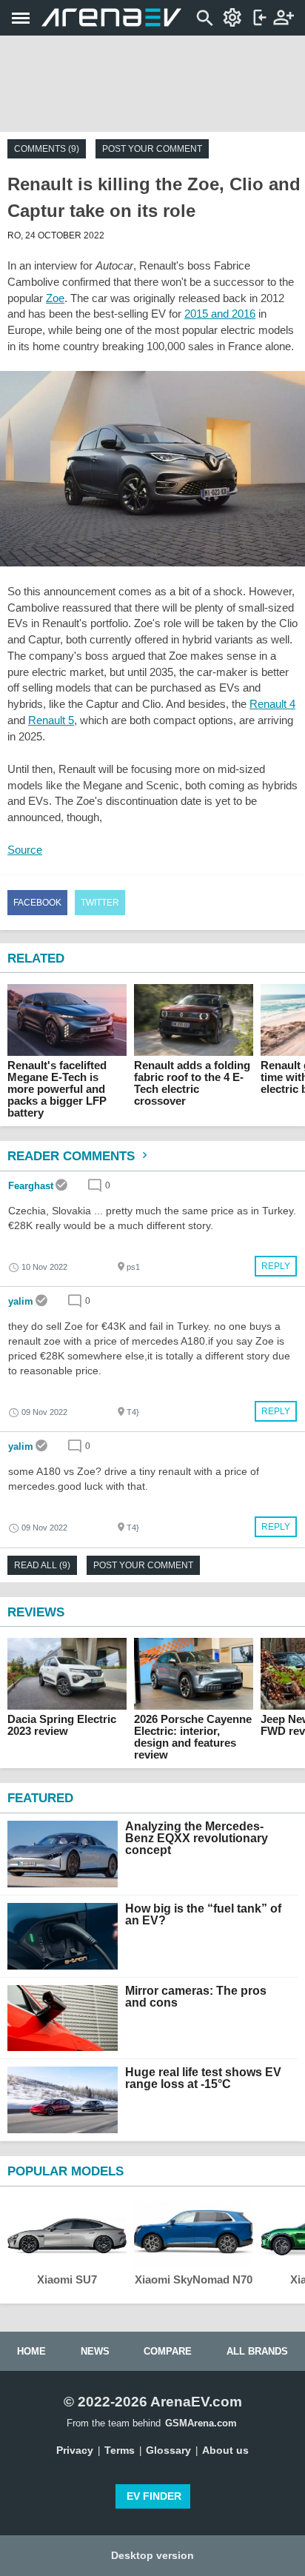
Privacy (75, 2450)
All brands (257, 2351)
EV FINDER (154, 2496)
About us (225, 2450)
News (95, 2351)
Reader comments (73, 1156)
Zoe (55, 298)
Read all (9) (42, 1565)
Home (31, 2351)
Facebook (37, 903)
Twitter (100, 903)
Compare (168, 2351)
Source (25, 850)
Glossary (168, 2450)
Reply (276, 1266)
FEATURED (40, 1798)
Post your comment (152, 149)
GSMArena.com (201, 2423)
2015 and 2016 (220, 314)
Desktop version (152, 2555)
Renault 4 (272, 704)
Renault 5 (51, 720)
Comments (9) (47, 149)
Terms (120, 2450)
